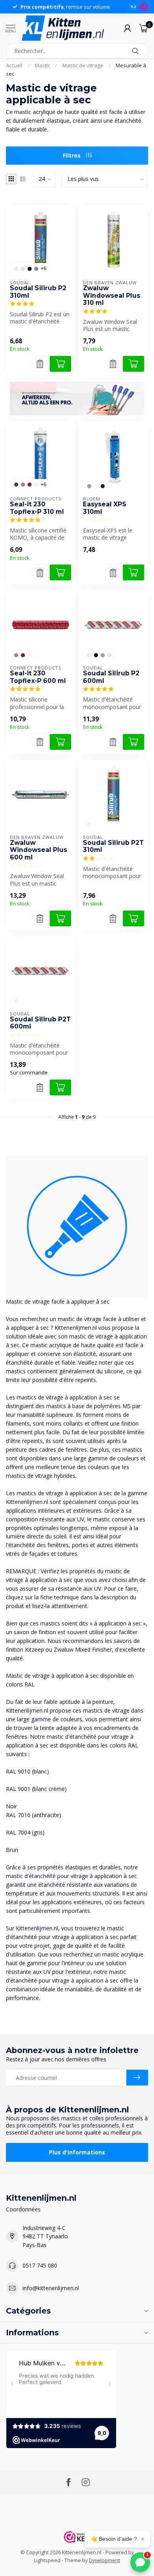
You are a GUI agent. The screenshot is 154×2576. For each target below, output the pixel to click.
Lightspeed (47, 2560)
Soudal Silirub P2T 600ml (40, 1023)
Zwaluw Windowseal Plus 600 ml (38, 850)
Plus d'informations (77, 2152)
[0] (144, 28)
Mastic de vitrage (83, 65)
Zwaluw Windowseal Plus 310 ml (112, 296)
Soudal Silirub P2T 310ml (113, 846)
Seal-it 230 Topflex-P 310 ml (37, 508)
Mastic (42, 65)
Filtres (72, 155)
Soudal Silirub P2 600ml (111, 677)
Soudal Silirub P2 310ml (38, 292)
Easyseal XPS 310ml (105, 508)
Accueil (14, 65)
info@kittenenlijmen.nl (51, 2288)
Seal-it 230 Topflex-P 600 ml (38, 677)
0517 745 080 (40, 2265)
